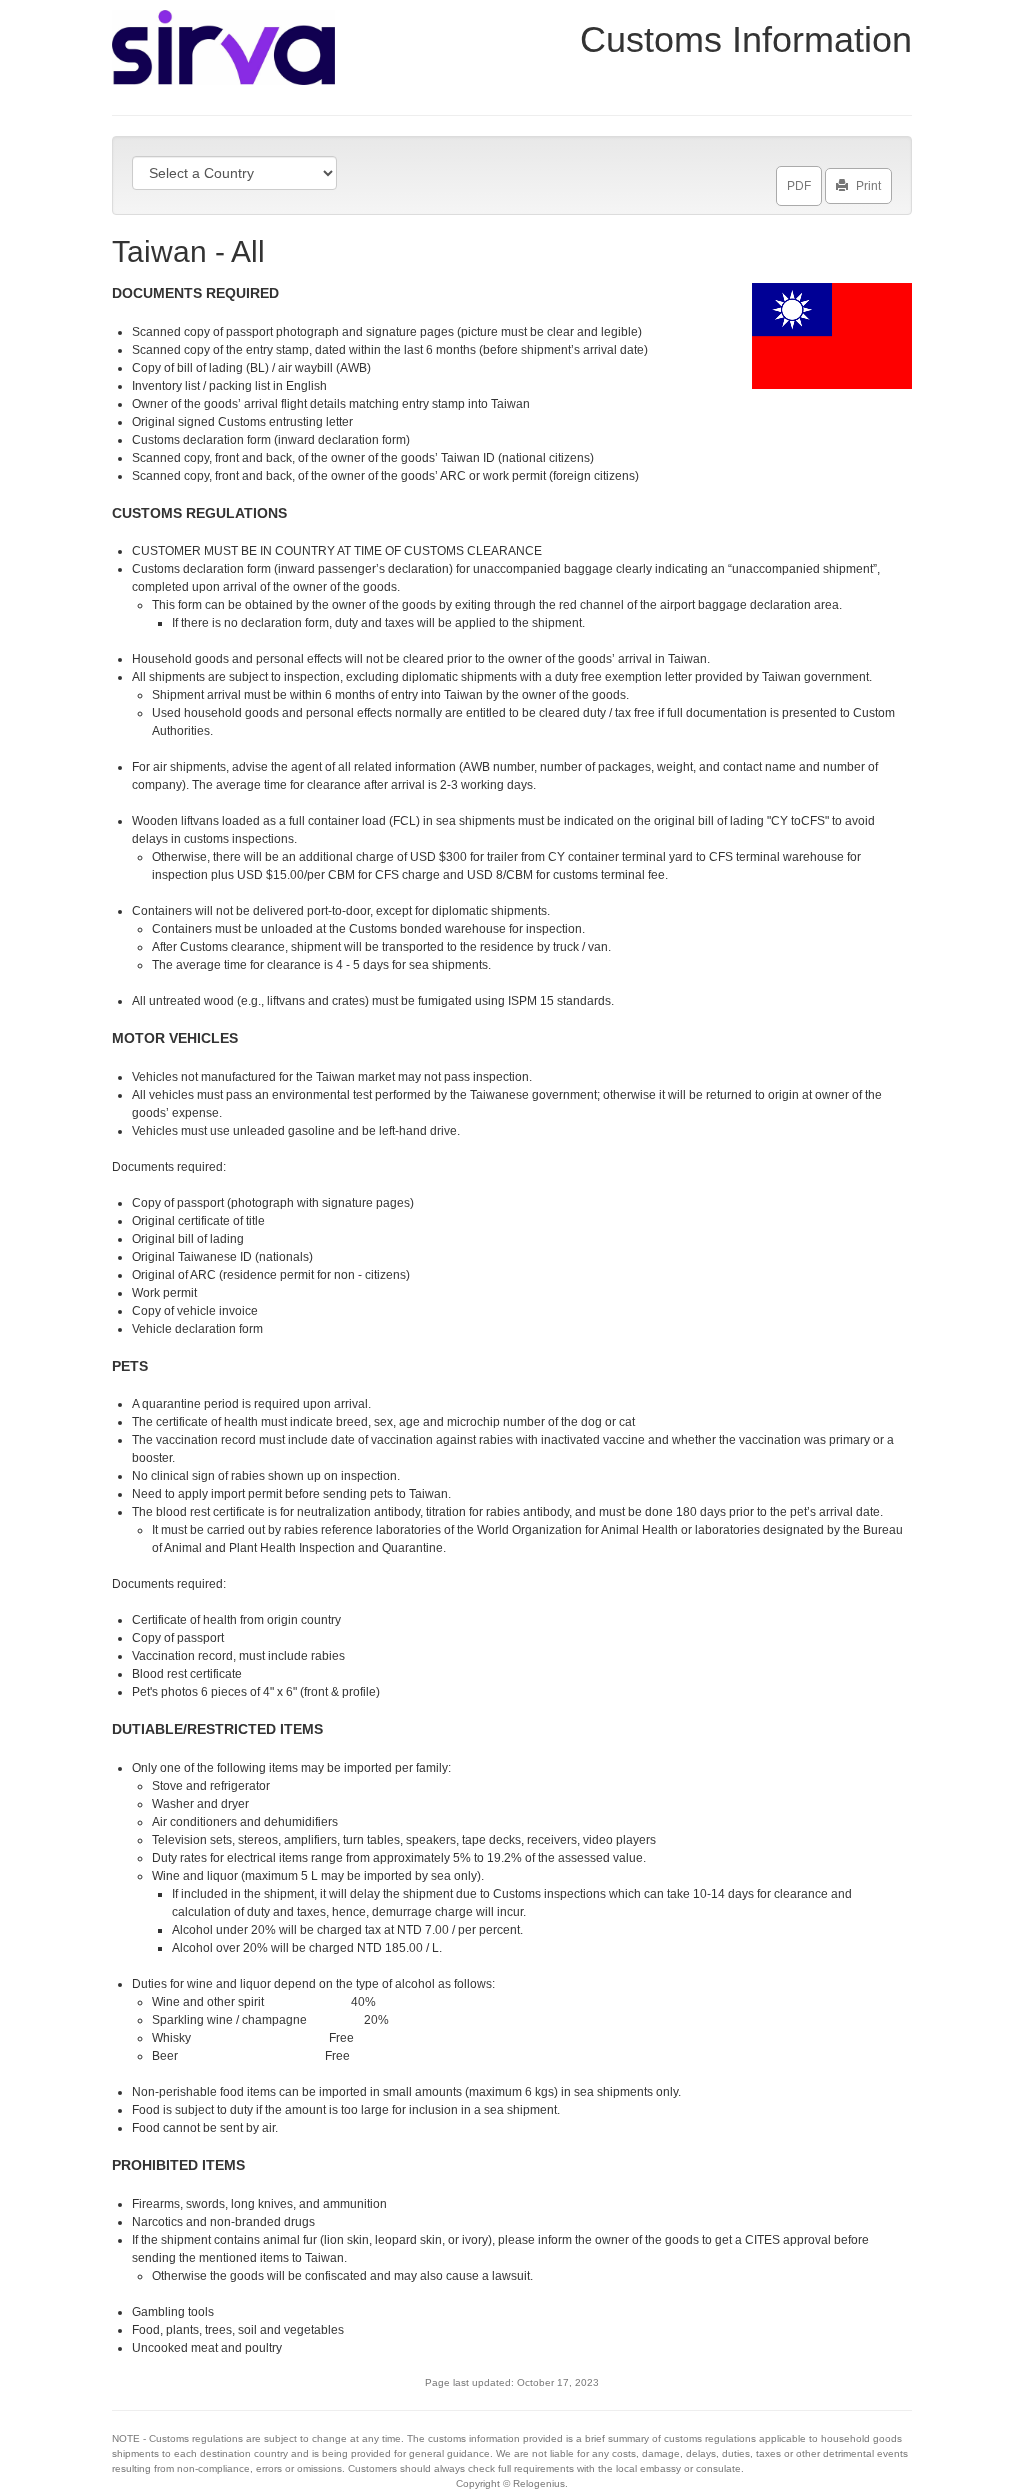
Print (868, 186)
